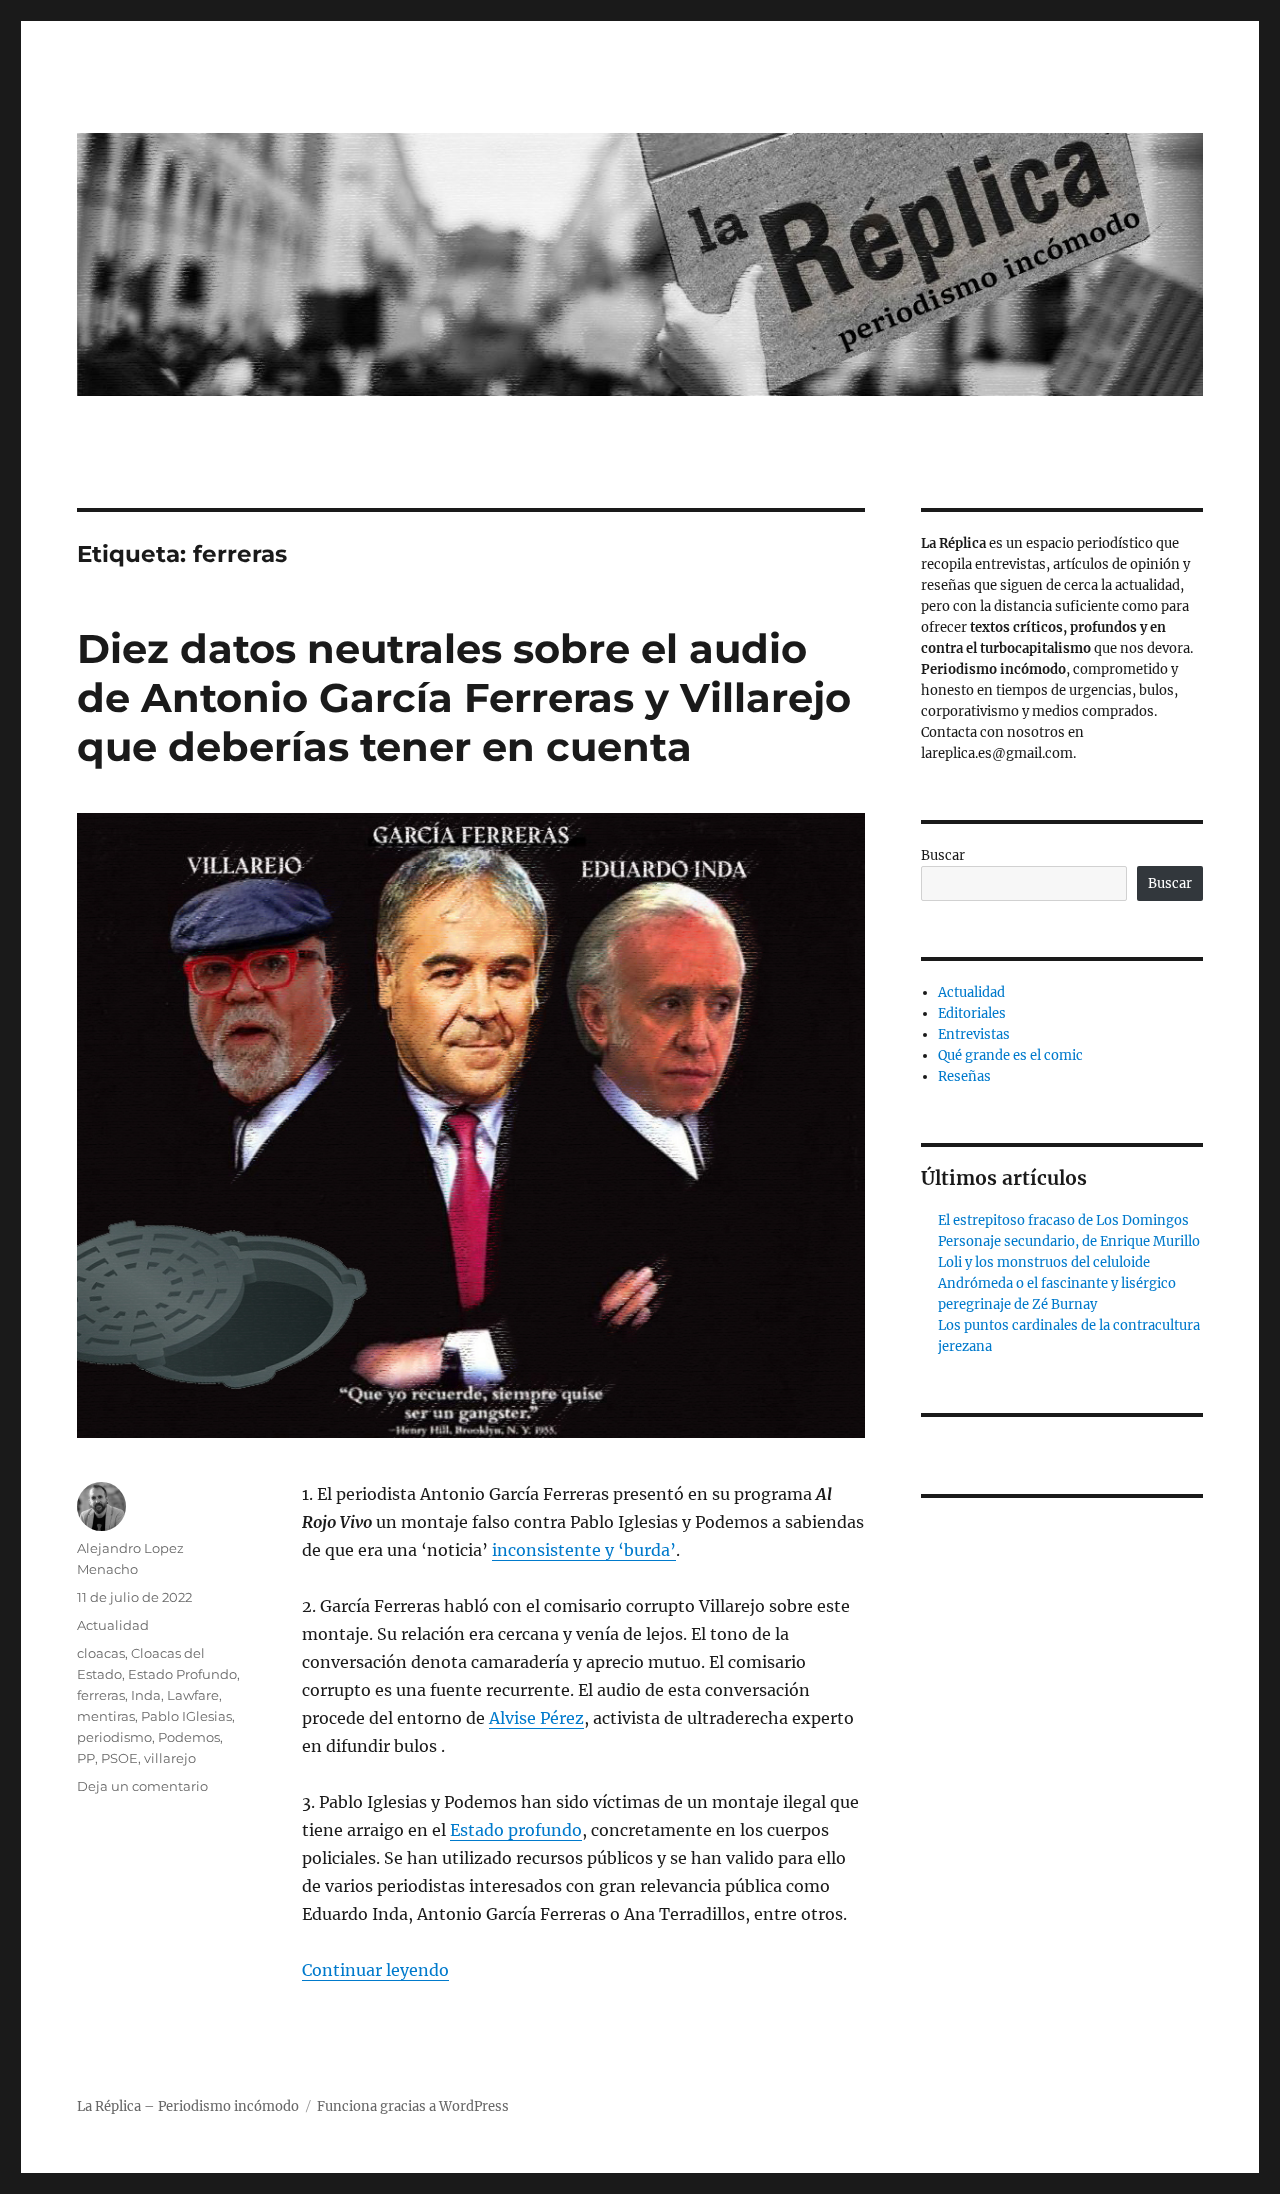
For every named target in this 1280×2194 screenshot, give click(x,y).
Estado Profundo (182, 1674)
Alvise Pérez (536, 1718)
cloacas (101, 1653)
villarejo (170, 1758)
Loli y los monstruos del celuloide (1044, 1262)
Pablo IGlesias (186, 1716)
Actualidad (113, 1625)
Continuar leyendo (375, 1970)
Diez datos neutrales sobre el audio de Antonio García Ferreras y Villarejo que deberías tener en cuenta (464, 697)
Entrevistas (974, 1034)
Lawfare (193, 1695)
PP (86, 1758)
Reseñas (964, 1076)
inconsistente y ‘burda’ (584, 1550)
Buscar (943, 855)
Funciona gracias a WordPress (413, 2106)
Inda (146, 1695)
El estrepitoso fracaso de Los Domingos (1063, 1220)
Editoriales (972, 1013)
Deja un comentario (142, 1786)
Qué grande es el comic (1010, 1055)
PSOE (119, 1758)
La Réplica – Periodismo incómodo (188, 2106)
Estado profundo (516, 1830)
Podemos (189, 1737)
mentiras (106, 1716)
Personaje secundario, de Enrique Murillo (1069, 1241)
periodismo (114, 1737)
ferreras (101, 1695)
